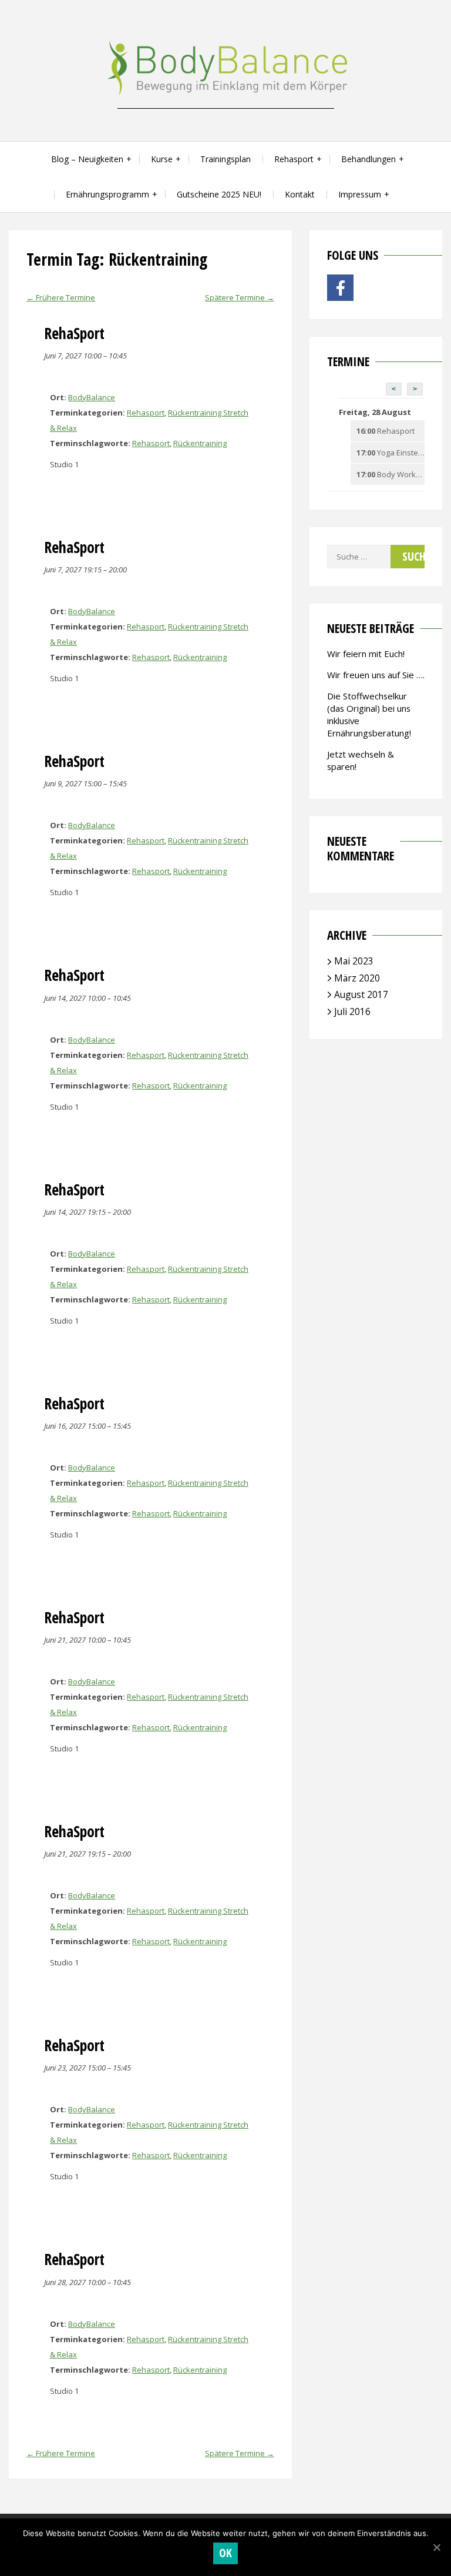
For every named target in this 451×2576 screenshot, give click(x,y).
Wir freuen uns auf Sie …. (376, 675)
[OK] (436, 2547)
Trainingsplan (225, 159)
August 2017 (361, 994)
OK (226, 2553)
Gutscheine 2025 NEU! (219, 194)
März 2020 (357, 978)
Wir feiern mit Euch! (366, 654)
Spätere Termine (240, 297)
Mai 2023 (354, 961)
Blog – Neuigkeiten (87, 159)
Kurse (162, 159)
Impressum (360, 194)
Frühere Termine (61, 297)
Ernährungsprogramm (107, 194)
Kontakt (300, 194)
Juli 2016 (352, 1011)
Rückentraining (200, 443)
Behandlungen (368, 159)
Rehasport (294, 159)
